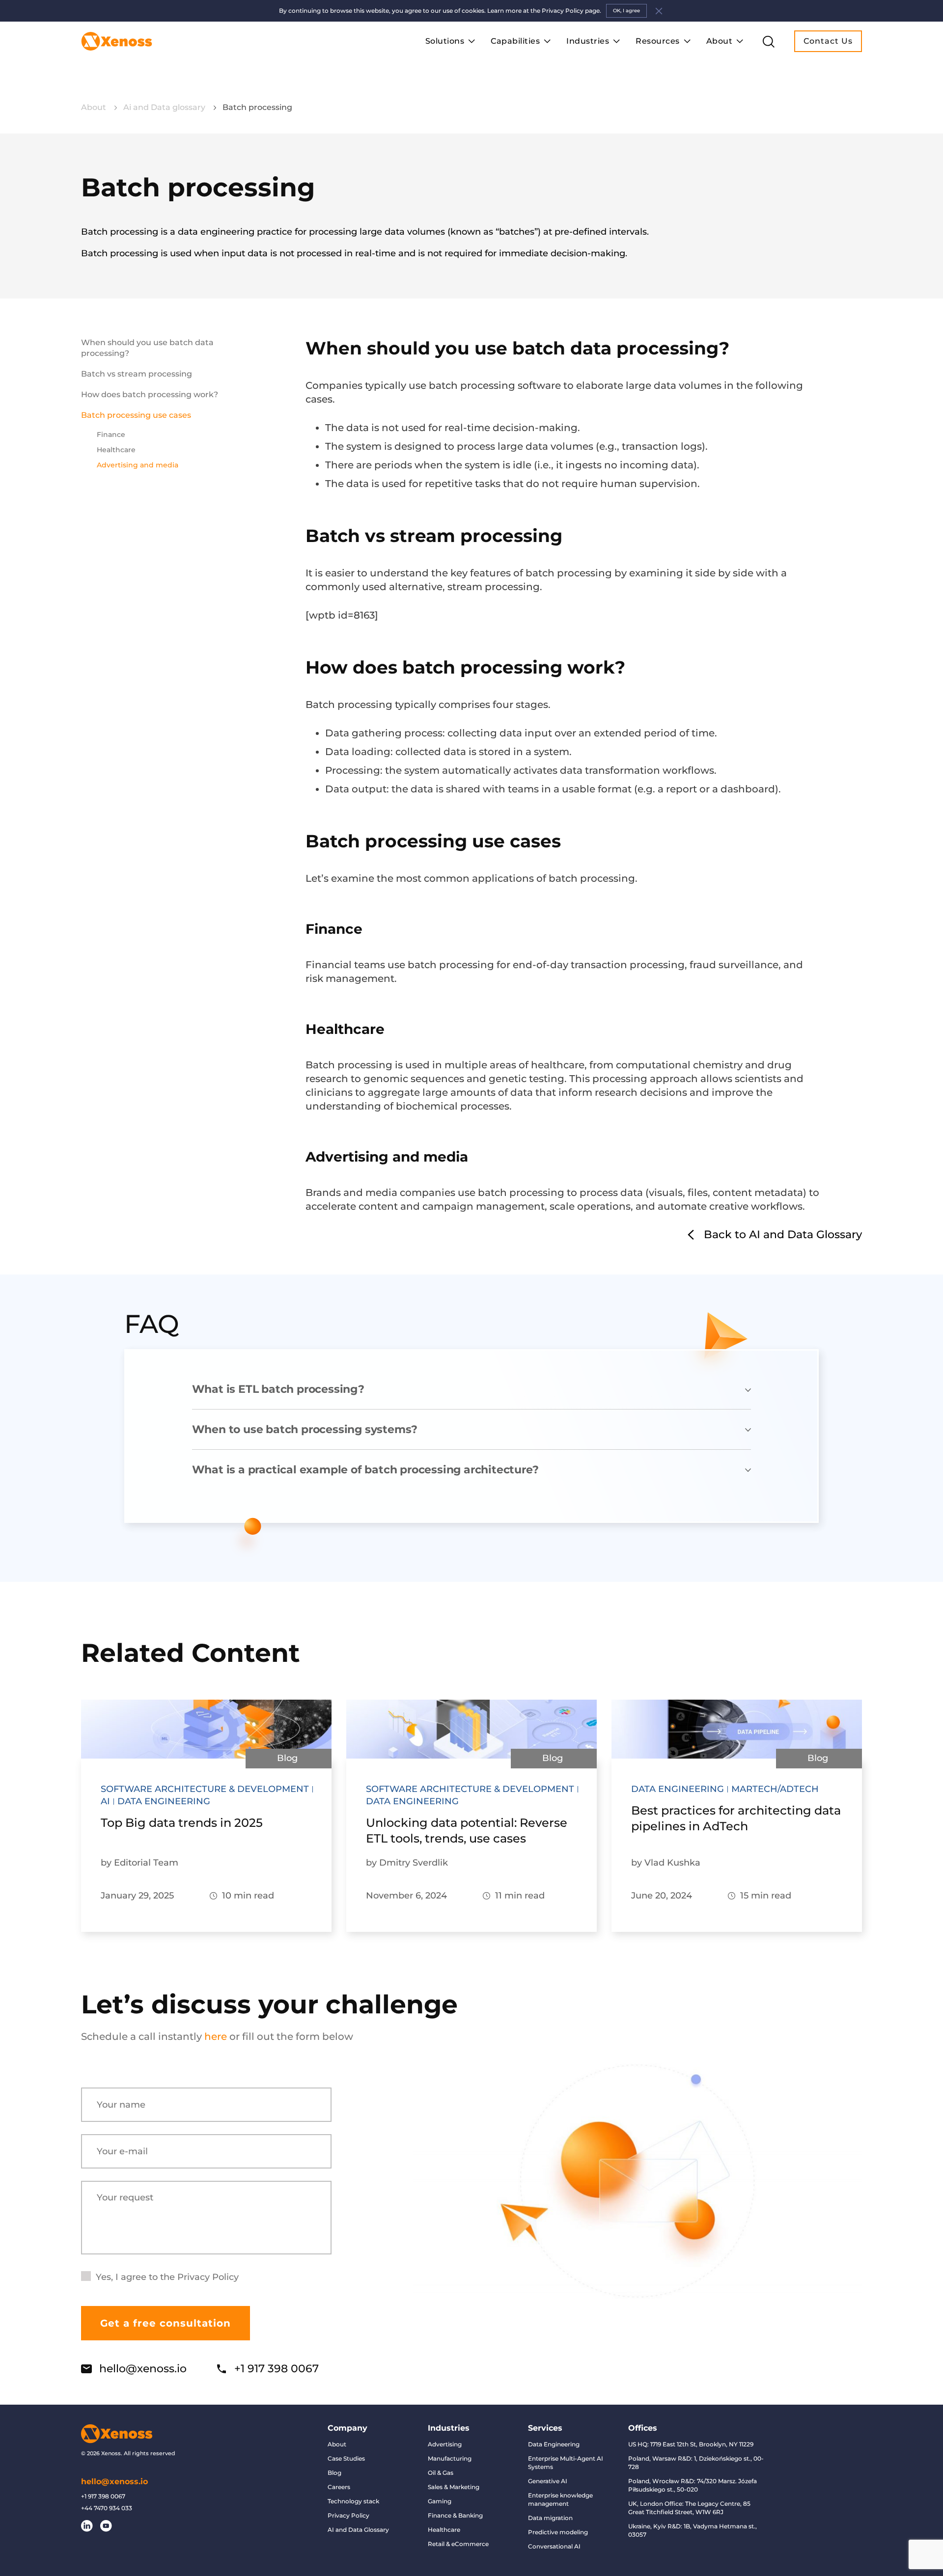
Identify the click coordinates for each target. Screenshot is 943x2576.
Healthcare (116, 450)
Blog (334, 2473)
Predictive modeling (558, 2532)
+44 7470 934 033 (107, 2508)
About (95, 107)
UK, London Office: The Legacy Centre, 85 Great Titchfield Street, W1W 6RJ (689, 2508)
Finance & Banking (455, 2515)
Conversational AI (554, 2546)
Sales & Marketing (454, 2487)
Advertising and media (138, 465)
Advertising (445, 2444)
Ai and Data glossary (165, 107)
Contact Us (828, 41)
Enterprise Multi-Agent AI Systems (566, 2463)
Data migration (550, 2518)
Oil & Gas (441, 2473)
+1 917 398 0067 (277, 2369)
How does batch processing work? (151, 394)
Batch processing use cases (136, 415)
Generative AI (548, 2481)
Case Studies (346, 2458)
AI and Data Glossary (358, 2530)
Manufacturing (450, 2458)
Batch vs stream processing (137, 374)
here (216, 2036)
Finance (111, 434)
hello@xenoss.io (143, 2369)
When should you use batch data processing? (147, 348)
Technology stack (353, 2501)
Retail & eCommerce (458, 2544)
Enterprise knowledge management (560, 2499)
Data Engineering (554, 2444)
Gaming (440, 2501)
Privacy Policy (208, 2277)
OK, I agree (626, 11)
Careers (339, 2487)
